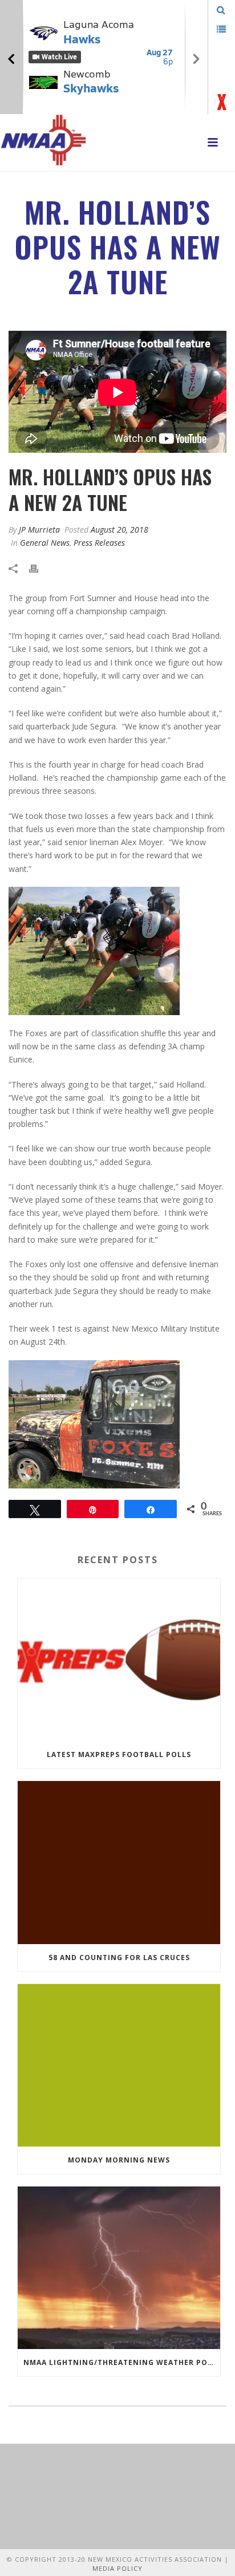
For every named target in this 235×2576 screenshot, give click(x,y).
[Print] (39, 567)
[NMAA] (43, 140)
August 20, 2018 (119, 530)
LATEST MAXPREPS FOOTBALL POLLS (119, 1754)
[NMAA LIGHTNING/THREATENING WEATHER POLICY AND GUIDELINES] (119, 2268)
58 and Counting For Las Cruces (119, 1958)
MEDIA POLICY (117, 2568)
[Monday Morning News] (119, 2065)
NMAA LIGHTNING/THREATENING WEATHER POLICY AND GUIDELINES (122, 2362)
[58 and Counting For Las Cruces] (119, 1862)
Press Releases (99, 543)
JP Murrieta (39, 530)
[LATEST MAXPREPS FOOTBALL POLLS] (119, 1660)
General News (45, 543)
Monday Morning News (119, 2160)
